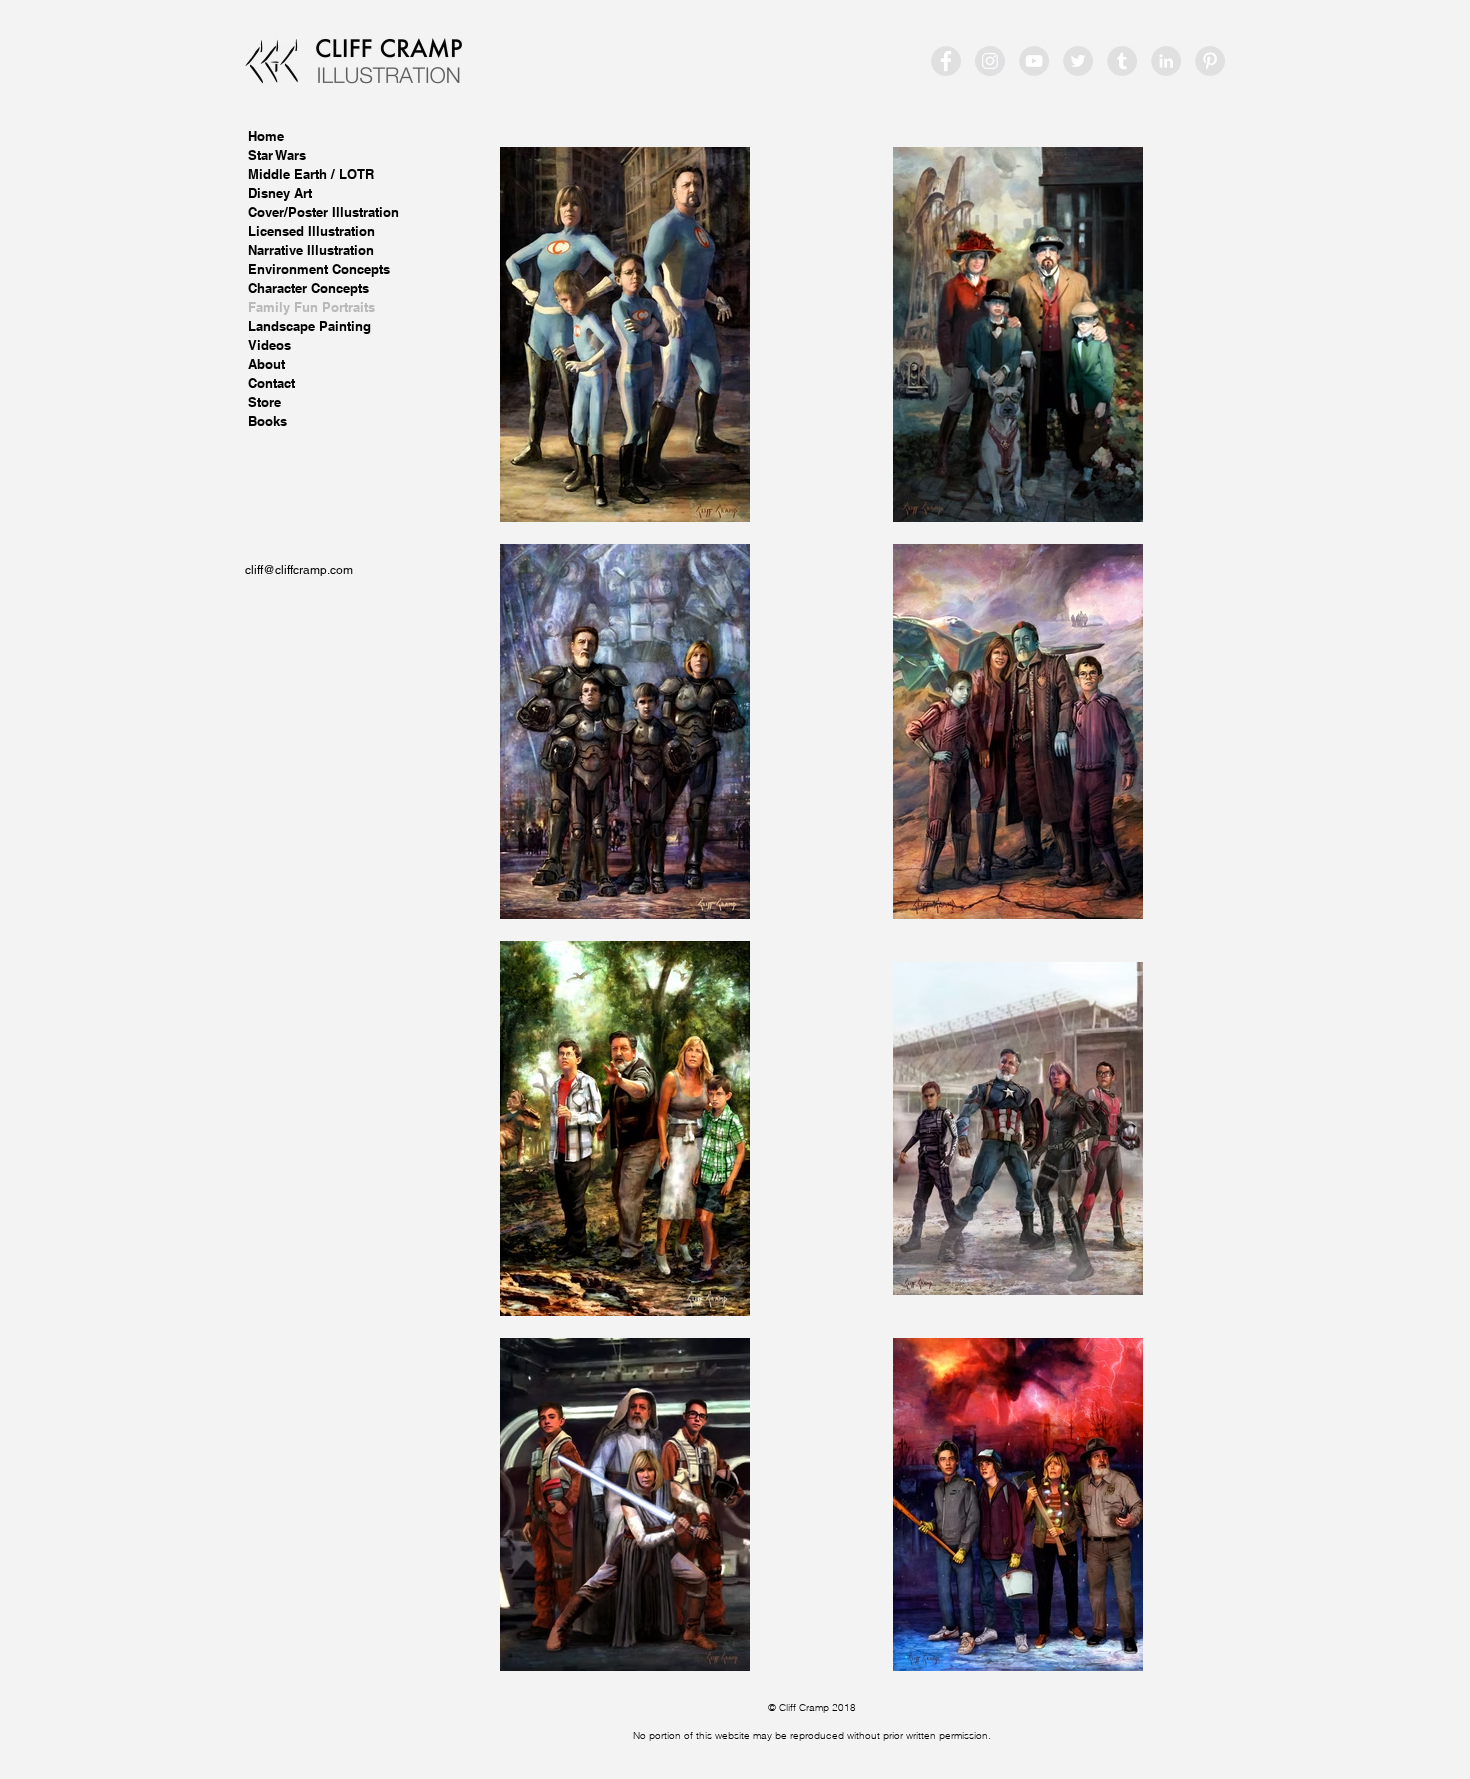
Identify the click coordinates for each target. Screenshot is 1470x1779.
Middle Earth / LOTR (311, 174)
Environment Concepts (319, 269)
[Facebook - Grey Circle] (946, 61)
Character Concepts (308, 288)
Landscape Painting (309, 326)
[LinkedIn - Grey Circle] (1166, 61)
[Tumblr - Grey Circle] (1122, 61)
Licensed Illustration (311, 231)
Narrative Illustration (311, 250)
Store (264, 402)
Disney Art (280, 193)
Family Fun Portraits (311, 307)
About (266, 364)
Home (266, 136)
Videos (269, 345)
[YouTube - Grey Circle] (1034, 61)
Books (267, 421)
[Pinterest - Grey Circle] (1210, 61)
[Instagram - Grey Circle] (990, 61)
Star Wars (277, 155)
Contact (271, 383)
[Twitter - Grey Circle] (1078, 61)
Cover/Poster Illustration (323, 212)
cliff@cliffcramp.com (299, 570)
